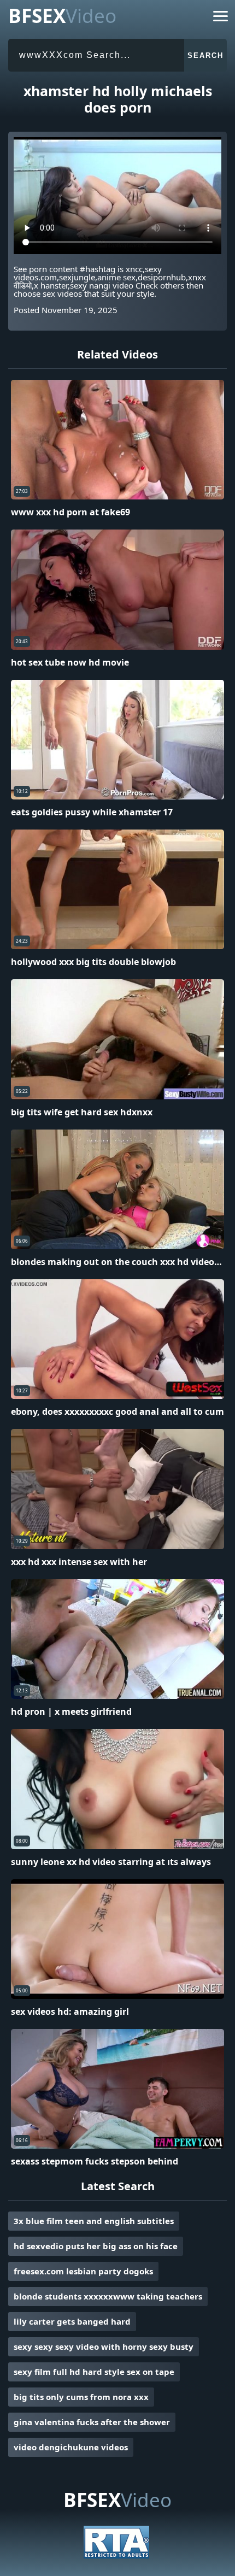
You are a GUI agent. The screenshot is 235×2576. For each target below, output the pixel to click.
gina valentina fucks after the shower (92, 2422)
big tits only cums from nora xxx (81, 2397)
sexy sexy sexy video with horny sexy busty (104, 2346)
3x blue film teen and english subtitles (94, 2221)
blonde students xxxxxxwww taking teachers (108, 2296)
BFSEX (62, 16)
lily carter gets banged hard (72, 2321)
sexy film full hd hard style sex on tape (94, 2372)
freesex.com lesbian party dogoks (83, 2271)
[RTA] (116, 2555)
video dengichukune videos (71, 2447)
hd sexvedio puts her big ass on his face (96, 2246)
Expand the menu (221, 18)
